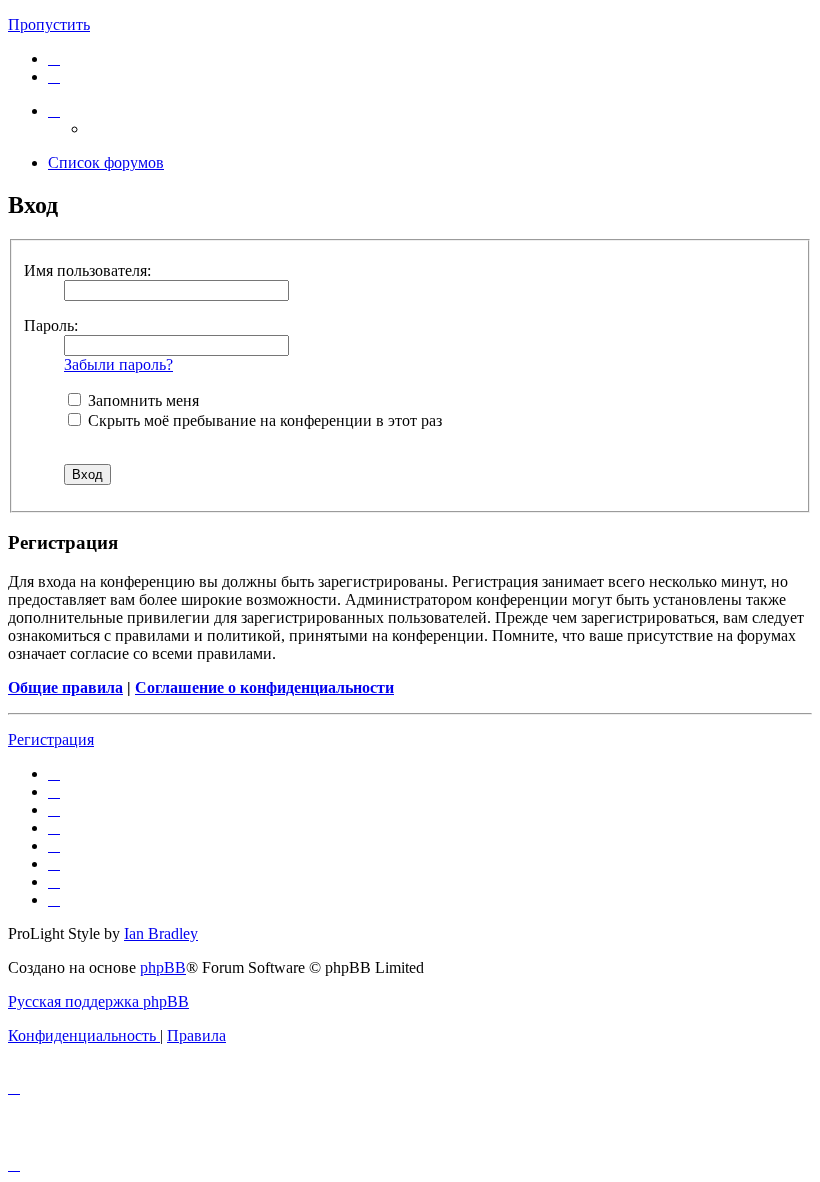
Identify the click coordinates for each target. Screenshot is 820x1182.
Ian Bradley (161, 933)
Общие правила (65, 687)
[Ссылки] (54, 110)
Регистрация (51, 739)
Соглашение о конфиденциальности (264, 687)
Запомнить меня (141, 400)
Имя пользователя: (87, 270)
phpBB (163, 967)
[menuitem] (54, 58)
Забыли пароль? (118, 364)
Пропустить (49, 24)
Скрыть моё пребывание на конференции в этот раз (263, 420)
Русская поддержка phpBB (98, 1001)
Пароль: (51, 325)
